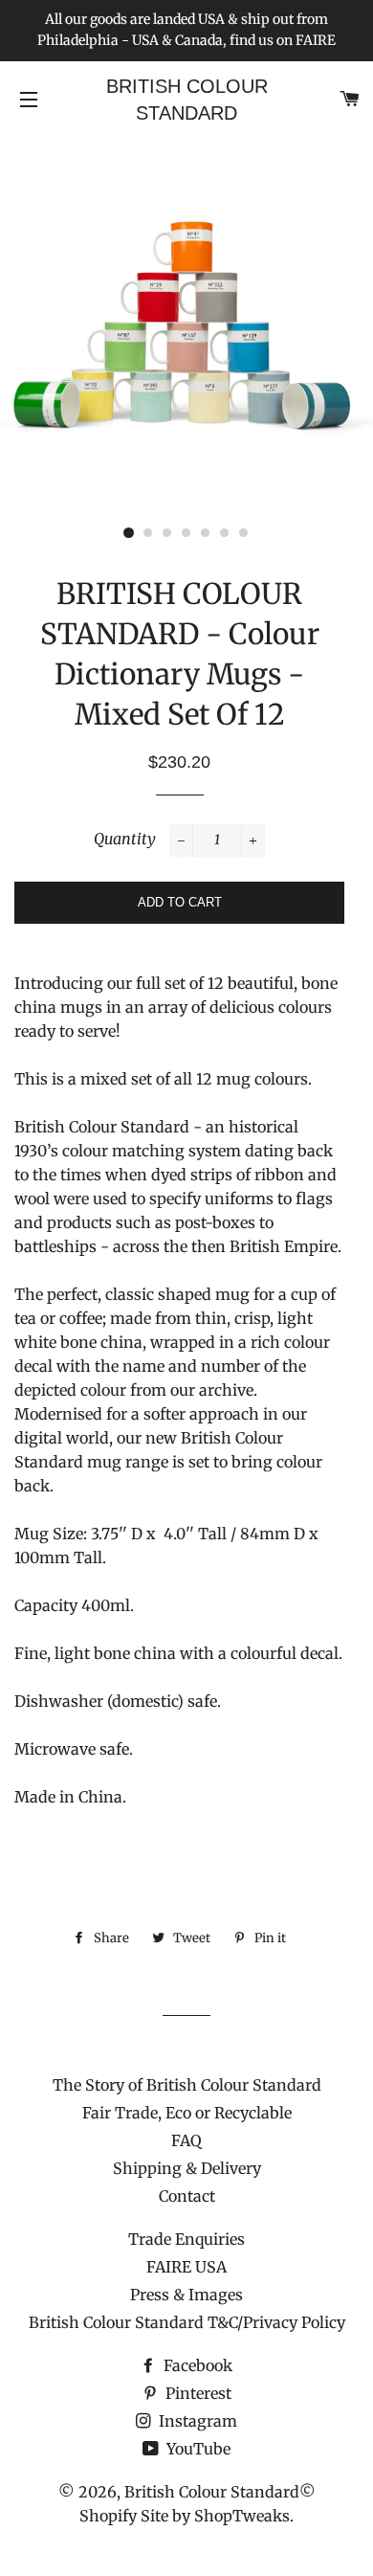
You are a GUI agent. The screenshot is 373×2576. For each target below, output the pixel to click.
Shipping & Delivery (187, 2168)
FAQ (186, 2140)
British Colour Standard (187, 100)
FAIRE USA (186, 2267)
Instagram (196, 2421)
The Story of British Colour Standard (187, 2085)
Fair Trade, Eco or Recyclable (187, 2113)
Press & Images (186, 2295)
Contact (187, 2196)
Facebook (196, 2365)
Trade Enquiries (186, 2239)
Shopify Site (124, 2516)
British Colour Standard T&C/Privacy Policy (187, 2322)
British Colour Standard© (220, 2492)
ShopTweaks (242, 2516)
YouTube (197, 2449)
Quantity (125, 839)
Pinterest (197, 2393)
